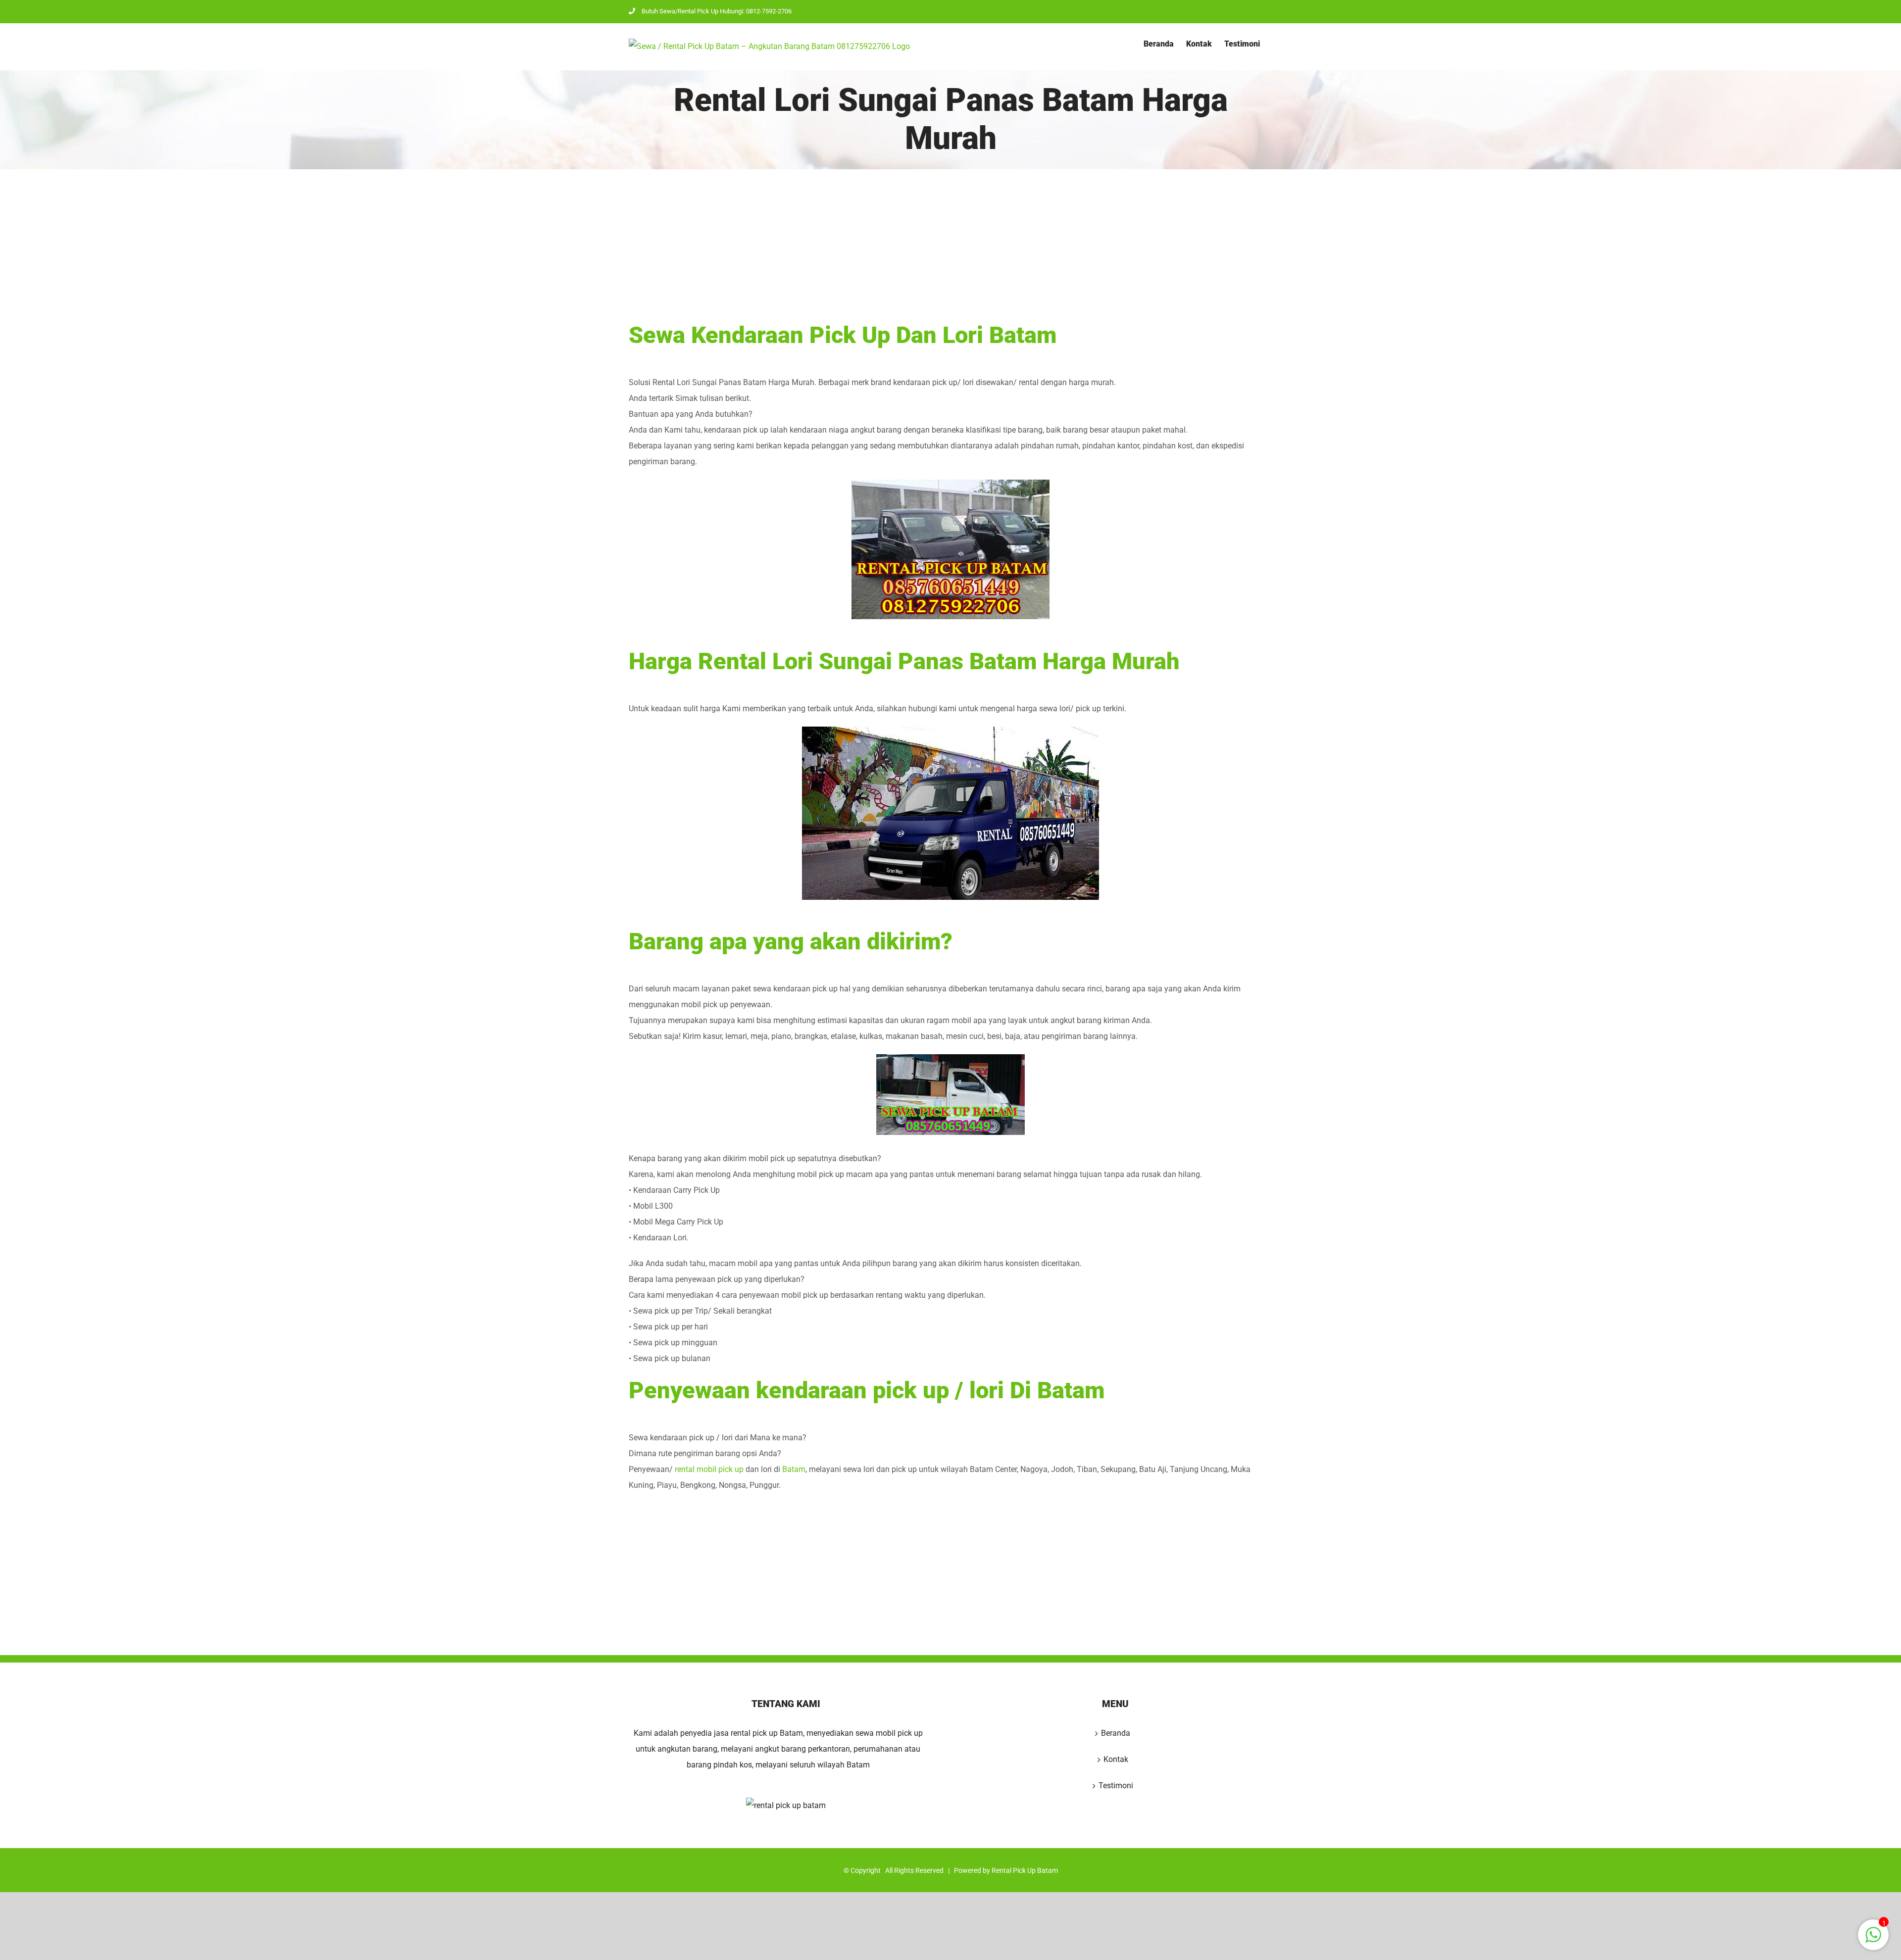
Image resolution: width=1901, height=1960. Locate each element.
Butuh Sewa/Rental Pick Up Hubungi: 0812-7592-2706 (717, 11)
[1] (1873, 1940)
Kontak (1116, 1759)
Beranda (1116, 1733)
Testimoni (1116, 1786)
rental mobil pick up (709, 1469)
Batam (794, 1469)
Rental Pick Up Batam (1025, 1870)
